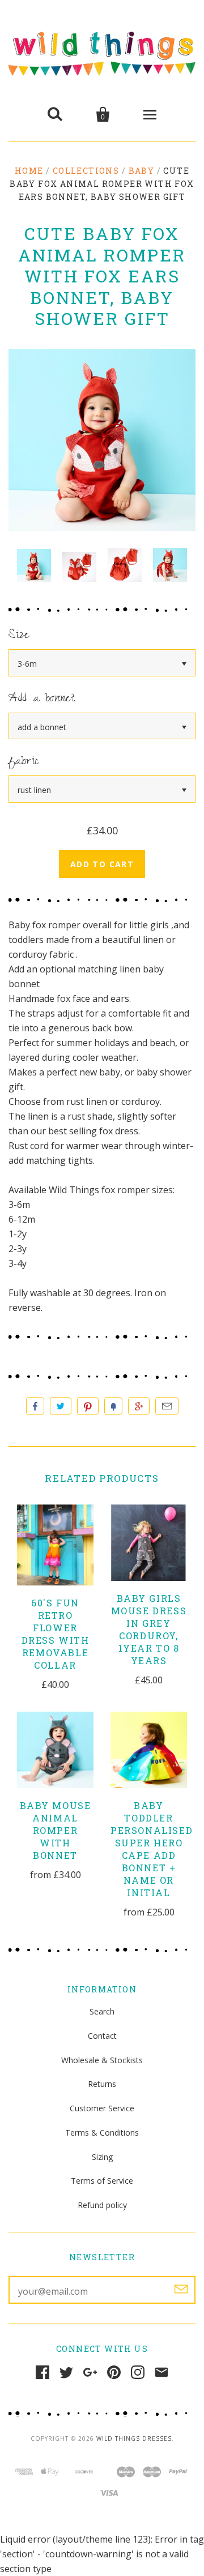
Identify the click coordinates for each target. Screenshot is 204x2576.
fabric (24, 762)
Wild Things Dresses (134, 2438)
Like (35, 1406)
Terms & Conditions (102, 2133)
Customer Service (102, 2108)
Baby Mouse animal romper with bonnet (56, 1830)
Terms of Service (102, 2181)
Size (19, 636)
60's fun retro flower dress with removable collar (56, 1634)
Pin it (88, 1406)
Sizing (102, 2157)
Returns (102, 2084)
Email (167, 1406)
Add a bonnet (42, 699)
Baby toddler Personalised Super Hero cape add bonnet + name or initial (152, 1849)
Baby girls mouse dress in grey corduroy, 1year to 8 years (149, 1629)
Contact (102, 2036)
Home (29, 171)
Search (102, 2011)
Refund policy (102, 2205)
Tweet (61, 1406)
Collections (86, 171)
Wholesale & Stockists (102, 2060)
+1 (139, 1406)
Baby (142, 171)
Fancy (113, 1406)
